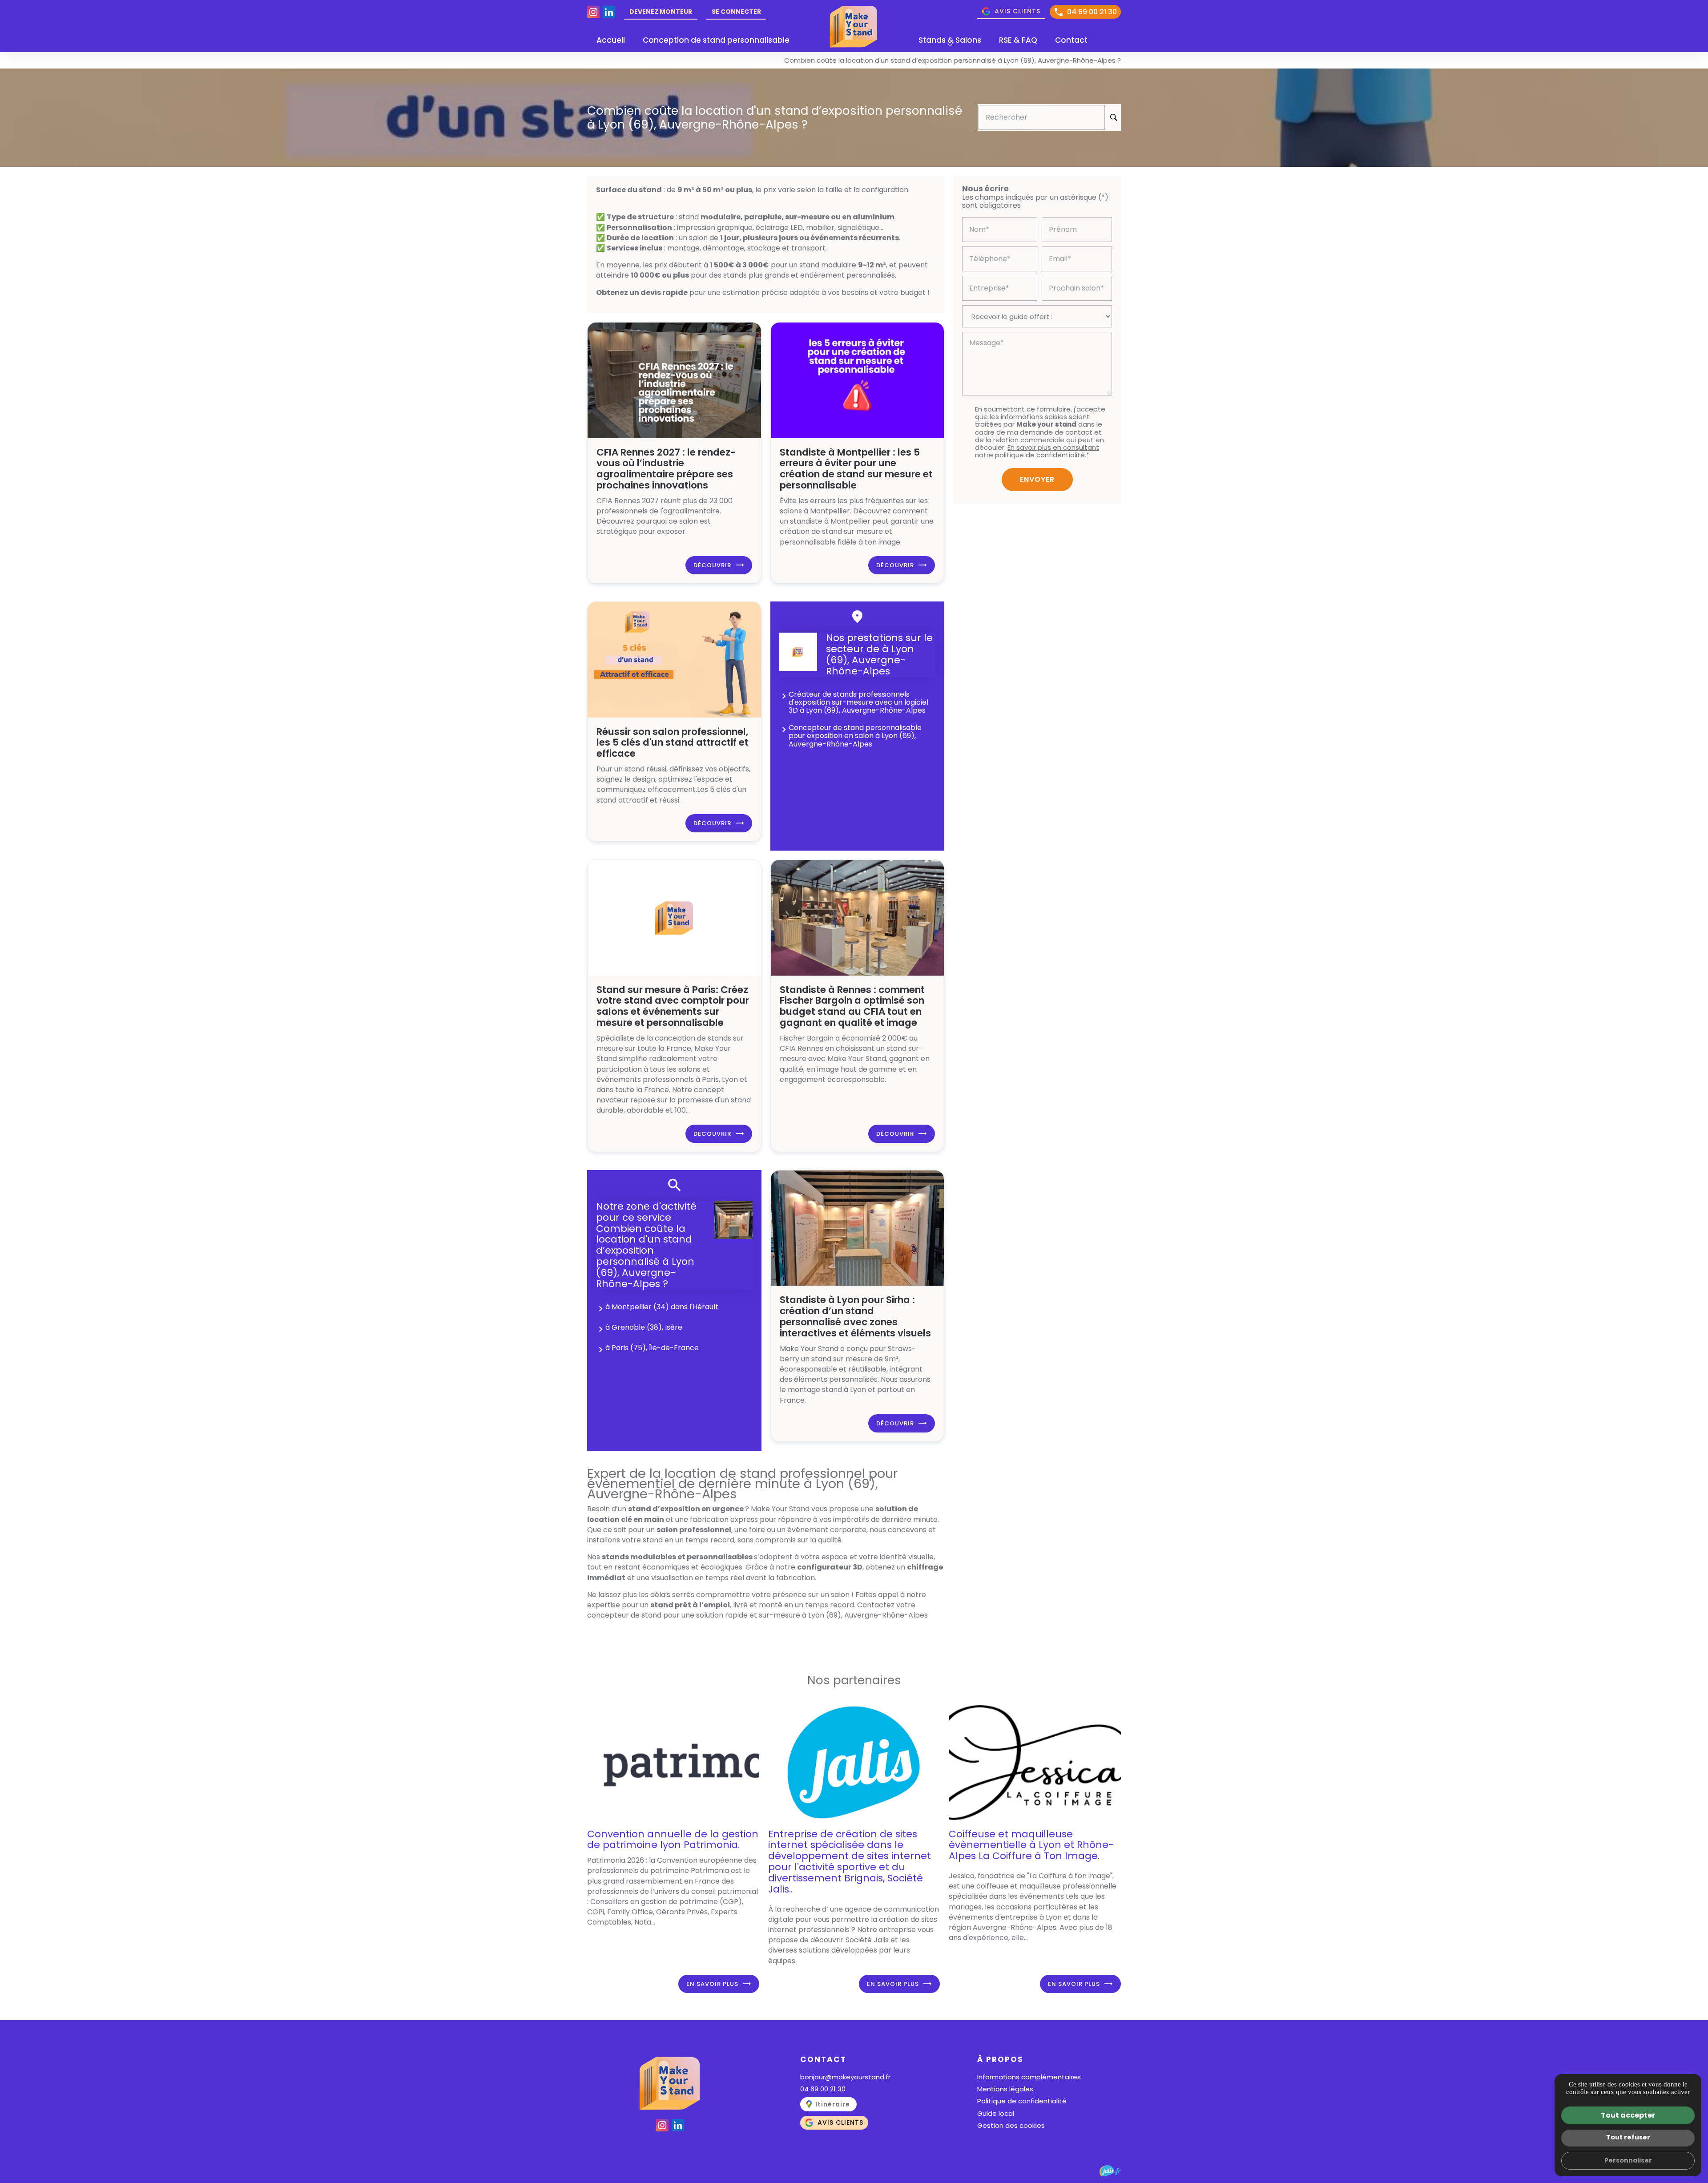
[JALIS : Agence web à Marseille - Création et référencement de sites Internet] (1110, 2171)
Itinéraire (833, 2104)
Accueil (611, 40)
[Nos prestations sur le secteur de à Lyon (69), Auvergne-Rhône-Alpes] (798, 652)
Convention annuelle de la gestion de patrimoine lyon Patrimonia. (673, 1840)
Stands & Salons (950, 40)
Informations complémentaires (1029, 2077)
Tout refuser (1628, 2137)
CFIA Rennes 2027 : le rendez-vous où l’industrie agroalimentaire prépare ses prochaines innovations (666, 469)
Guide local (996, 2113)
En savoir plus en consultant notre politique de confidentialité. (1037, 451)
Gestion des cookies (1011, 2125)
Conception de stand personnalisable (716, 40)
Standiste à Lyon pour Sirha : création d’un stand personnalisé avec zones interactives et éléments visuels (855, 1316)
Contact (1071, 40)
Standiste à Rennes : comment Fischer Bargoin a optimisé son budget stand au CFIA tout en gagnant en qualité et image (852, 1006)
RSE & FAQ (1018, 40)
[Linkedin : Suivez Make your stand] (609, 12)
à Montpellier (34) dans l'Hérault (662, 1307)
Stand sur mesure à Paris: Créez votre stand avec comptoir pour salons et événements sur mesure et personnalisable (673, 1006)
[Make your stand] (854, 26)
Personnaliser (1628, 2160)
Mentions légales (1005, 2089)
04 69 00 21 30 (1092, 12)
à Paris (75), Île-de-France (652, 1348)
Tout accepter (1628, 2115)
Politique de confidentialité (1022, 2101)
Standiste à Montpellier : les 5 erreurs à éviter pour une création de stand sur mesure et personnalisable (856, 469)
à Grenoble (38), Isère (644, 1327)
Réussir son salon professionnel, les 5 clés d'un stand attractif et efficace (673, 743)
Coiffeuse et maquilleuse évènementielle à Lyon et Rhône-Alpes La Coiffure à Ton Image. (1031, 1845)
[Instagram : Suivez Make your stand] (593, 12)
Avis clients (1017, 11)
